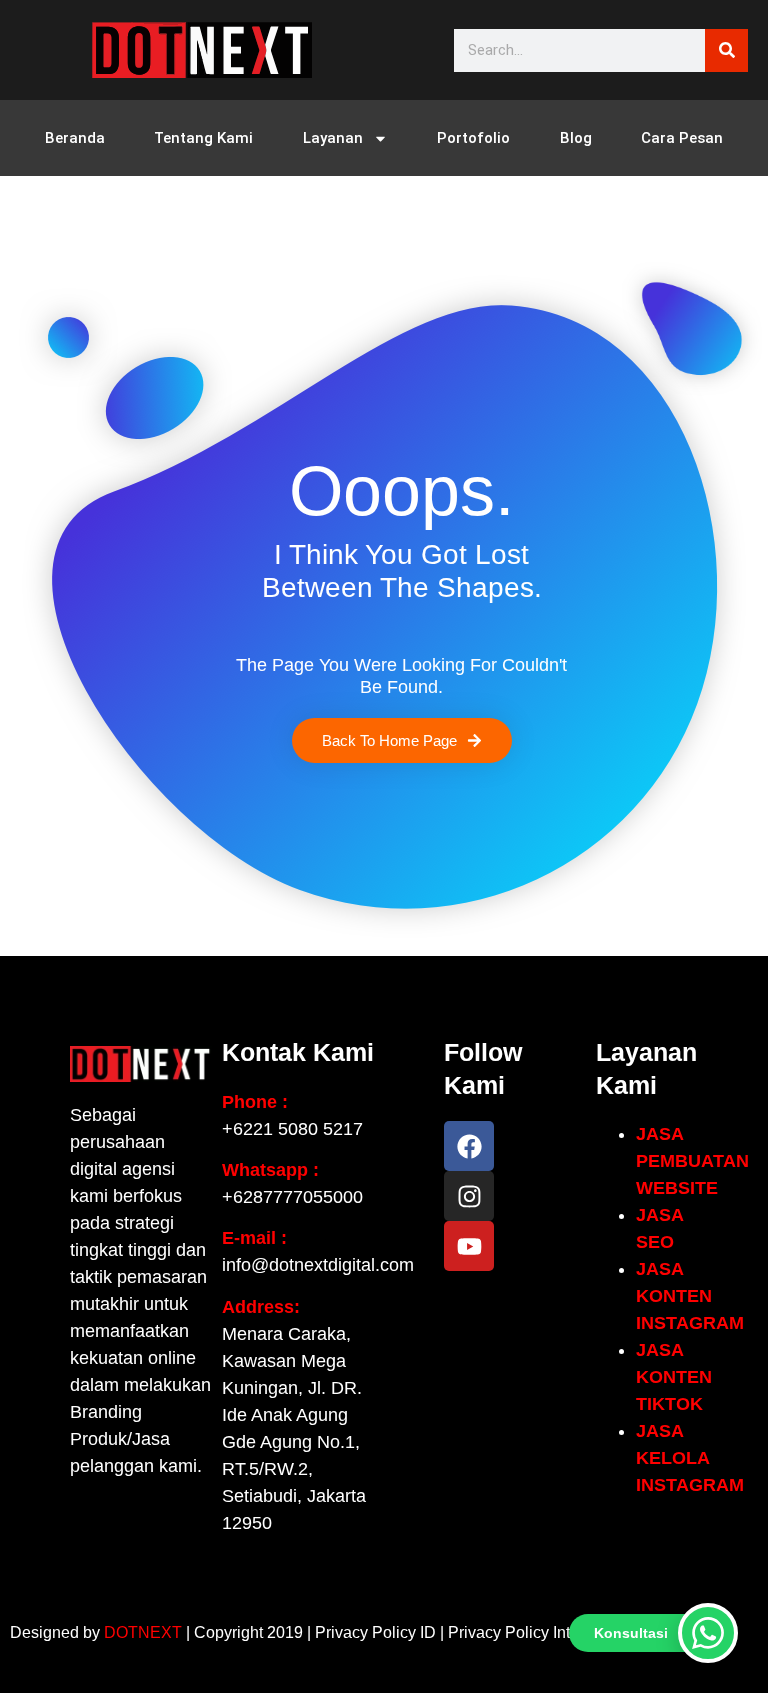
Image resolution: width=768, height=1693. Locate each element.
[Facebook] (469, 1146)
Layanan (333, 138)
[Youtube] (469, 1246)
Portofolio (473, 138)
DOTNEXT (143, 1632)
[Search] (726, 50)
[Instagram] (469, 1196)
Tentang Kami (203, 138)
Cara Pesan (682, 138)
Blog (576, 138)
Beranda (75, 138)
